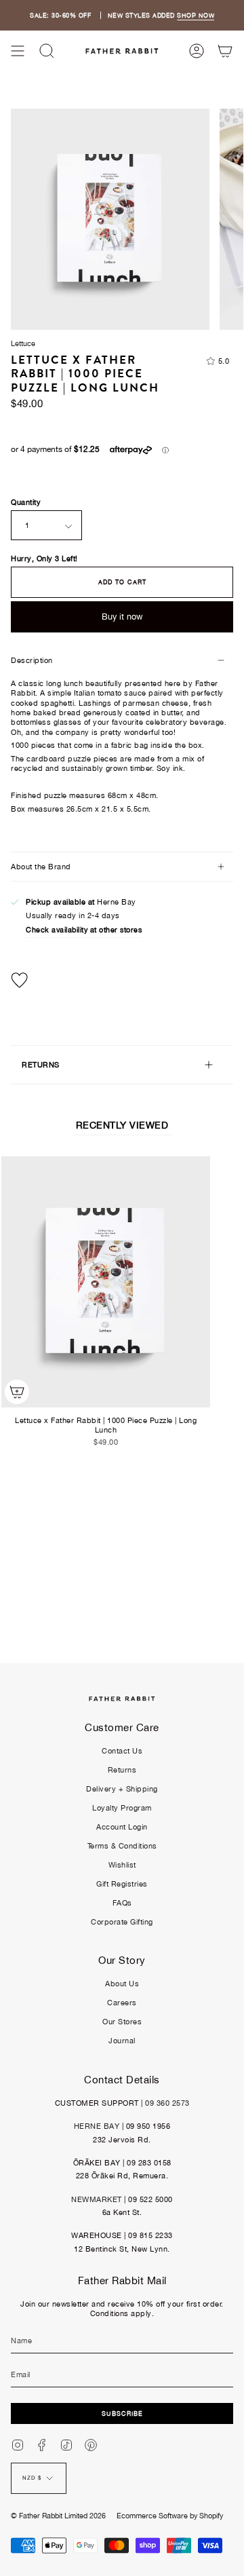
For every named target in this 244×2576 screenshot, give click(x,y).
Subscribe (122, 2413)
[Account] (197, 51)
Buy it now (122, 617)
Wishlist (122, 1865)
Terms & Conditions (122, 1846)
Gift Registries (122, 1884)
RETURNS (41, 1065)
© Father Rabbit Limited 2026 (58, 2516)
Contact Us (122, 1751)
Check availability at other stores (84, 930)
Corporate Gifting (122, 1922)
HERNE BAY (97, 2126)
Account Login (122, 1827)
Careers (122, 2003)
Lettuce (23, 343)
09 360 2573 (167, 2103)
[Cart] (225, 51)
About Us (122, 1984)
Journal (122, 2041)
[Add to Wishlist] (122, 980)
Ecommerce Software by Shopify (170, 2516)
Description (32, 660)
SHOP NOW (196, 15)
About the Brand (41, 867)
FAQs (122, 1903)
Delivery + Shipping (122, 1789)
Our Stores (122, 2022)
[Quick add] (17, 1392)
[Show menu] (18, 51)
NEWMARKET (97, 2199)
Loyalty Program (122, 1808)
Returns (122, 1770)
